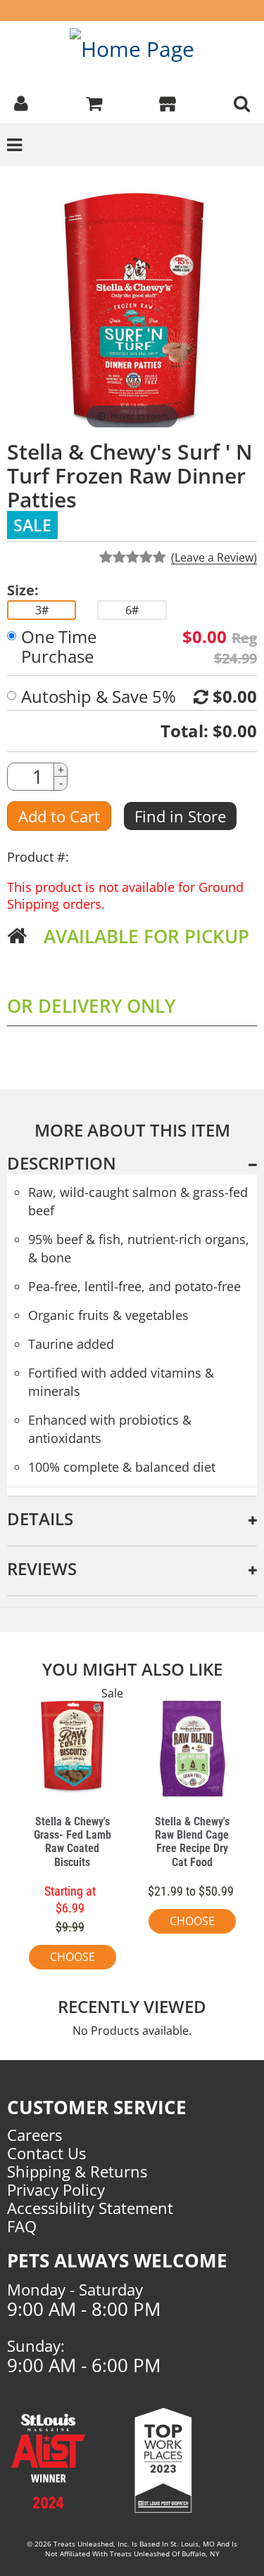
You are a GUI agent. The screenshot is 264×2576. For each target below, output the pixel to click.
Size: (23, 590)
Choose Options (73, 1959)
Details (40, 1519)
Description (62, 1163)
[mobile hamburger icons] (242, 102)
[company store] (168, 102)
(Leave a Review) (214, 557)
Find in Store (180, 816)
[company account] (21, 102)
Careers (34, 2135)
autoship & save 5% (99, 697)
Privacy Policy (56, 2189)
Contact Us (46, 2153)
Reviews (42, 1568)
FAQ (22, 2226)
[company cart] (94, 102)
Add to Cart (59, 816)
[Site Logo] (132, 48)
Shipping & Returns (77, 2171)
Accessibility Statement (90, 2208)
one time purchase (59, 647)
